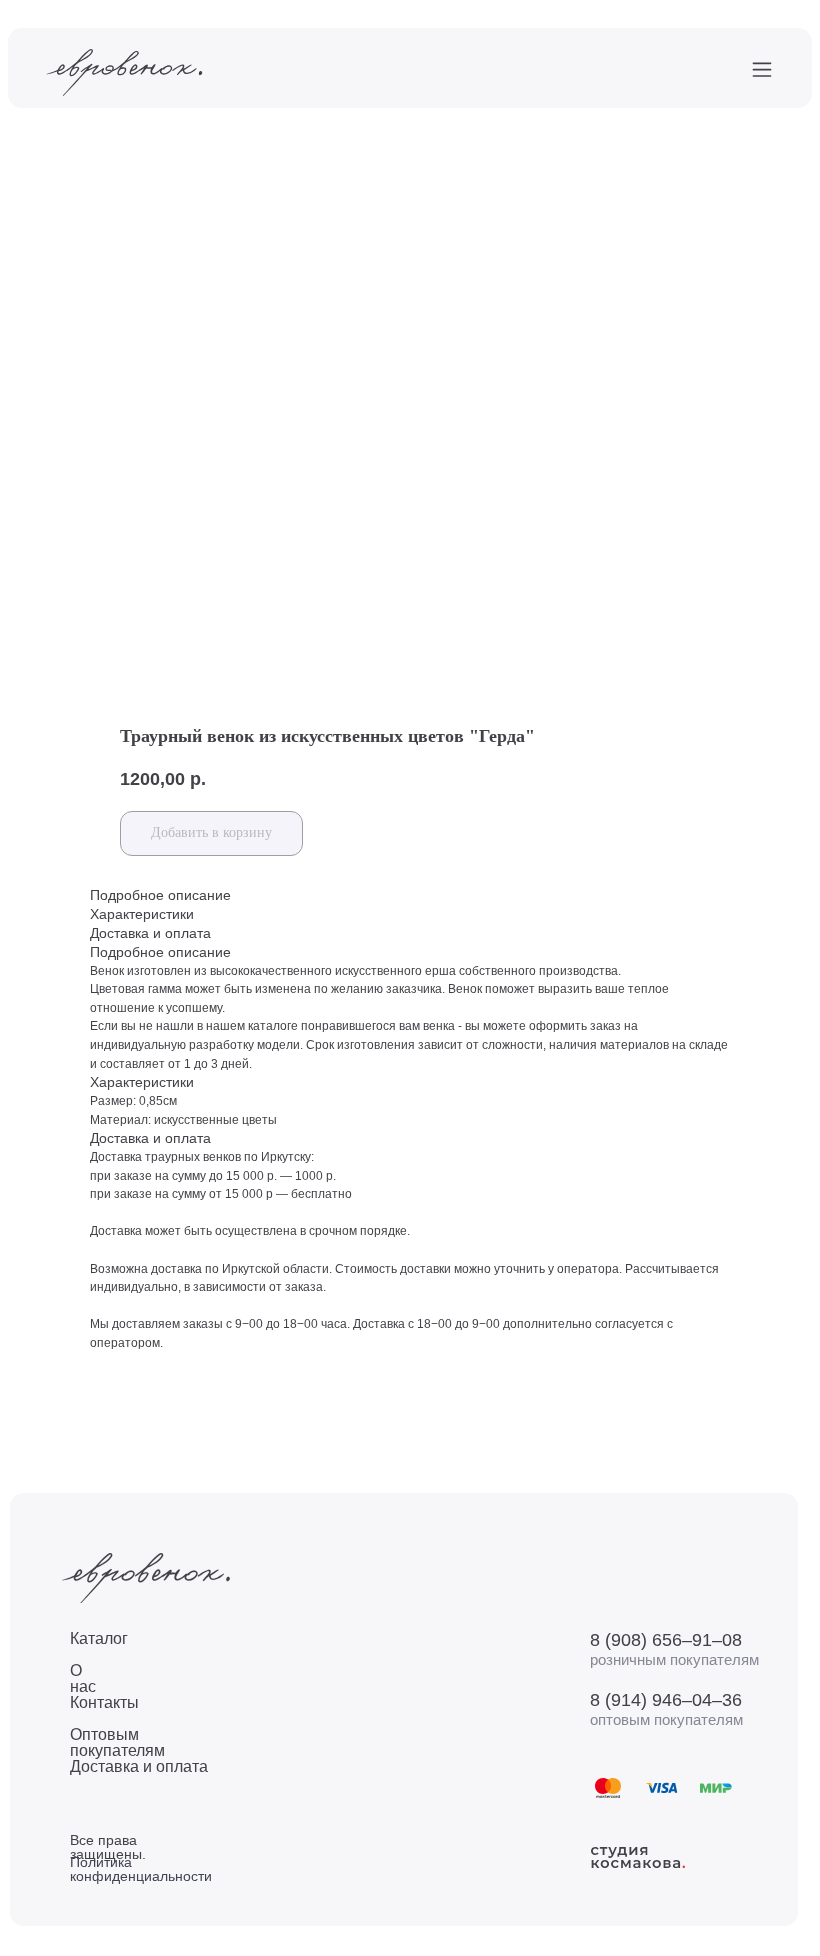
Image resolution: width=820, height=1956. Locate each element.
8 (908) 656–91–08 (666, 1640)
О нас (83, 1678)
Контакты (104, 1702)
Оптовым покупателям (117, 1742)
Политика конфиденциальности (141, 1869)
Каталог (99, 1638)
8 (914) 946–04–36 (666, 1700)
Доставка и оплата (139, 1766)
